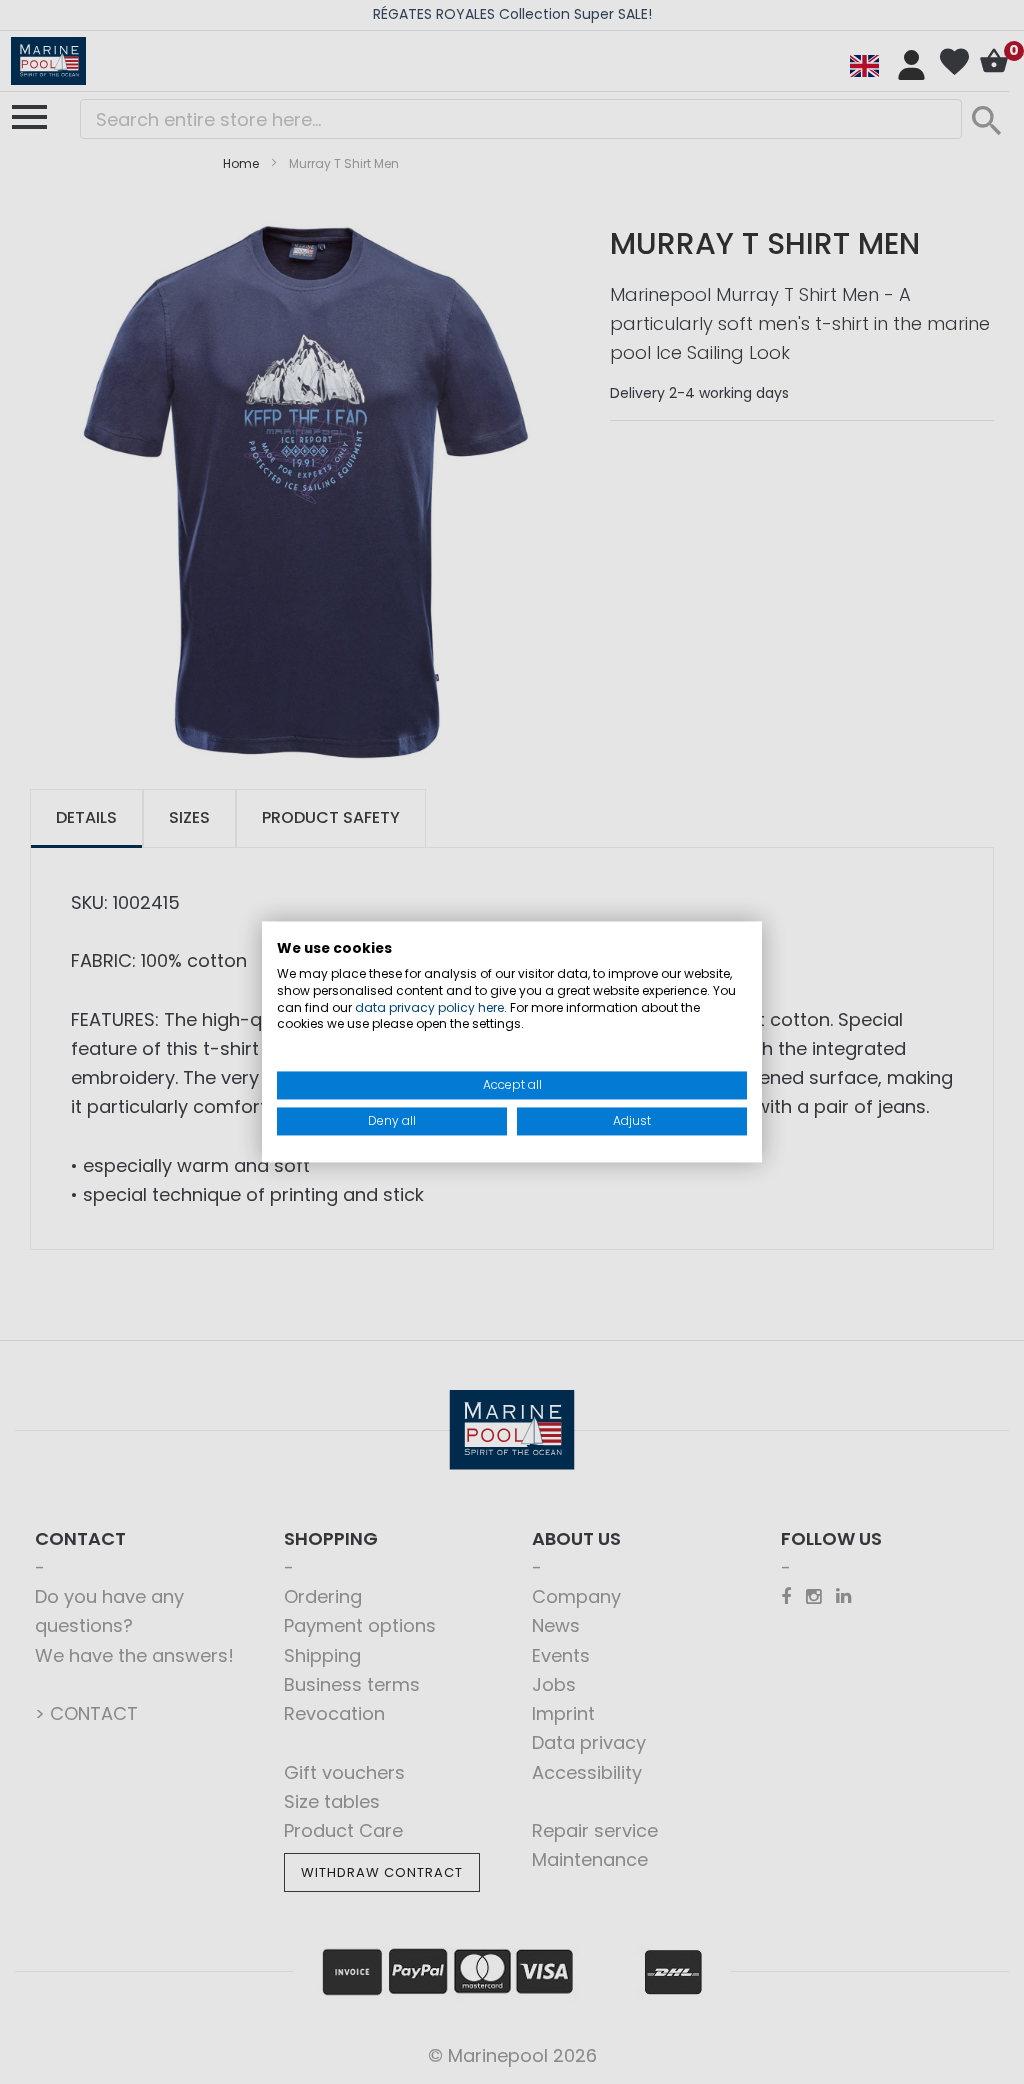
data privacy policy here (429, 1007)
